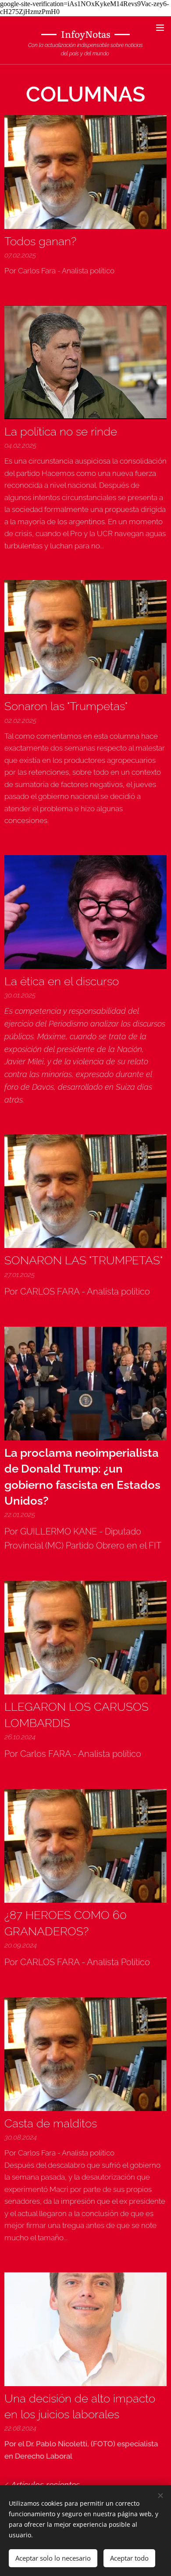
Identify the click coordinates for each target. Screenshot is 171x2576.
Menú (160, 27)
